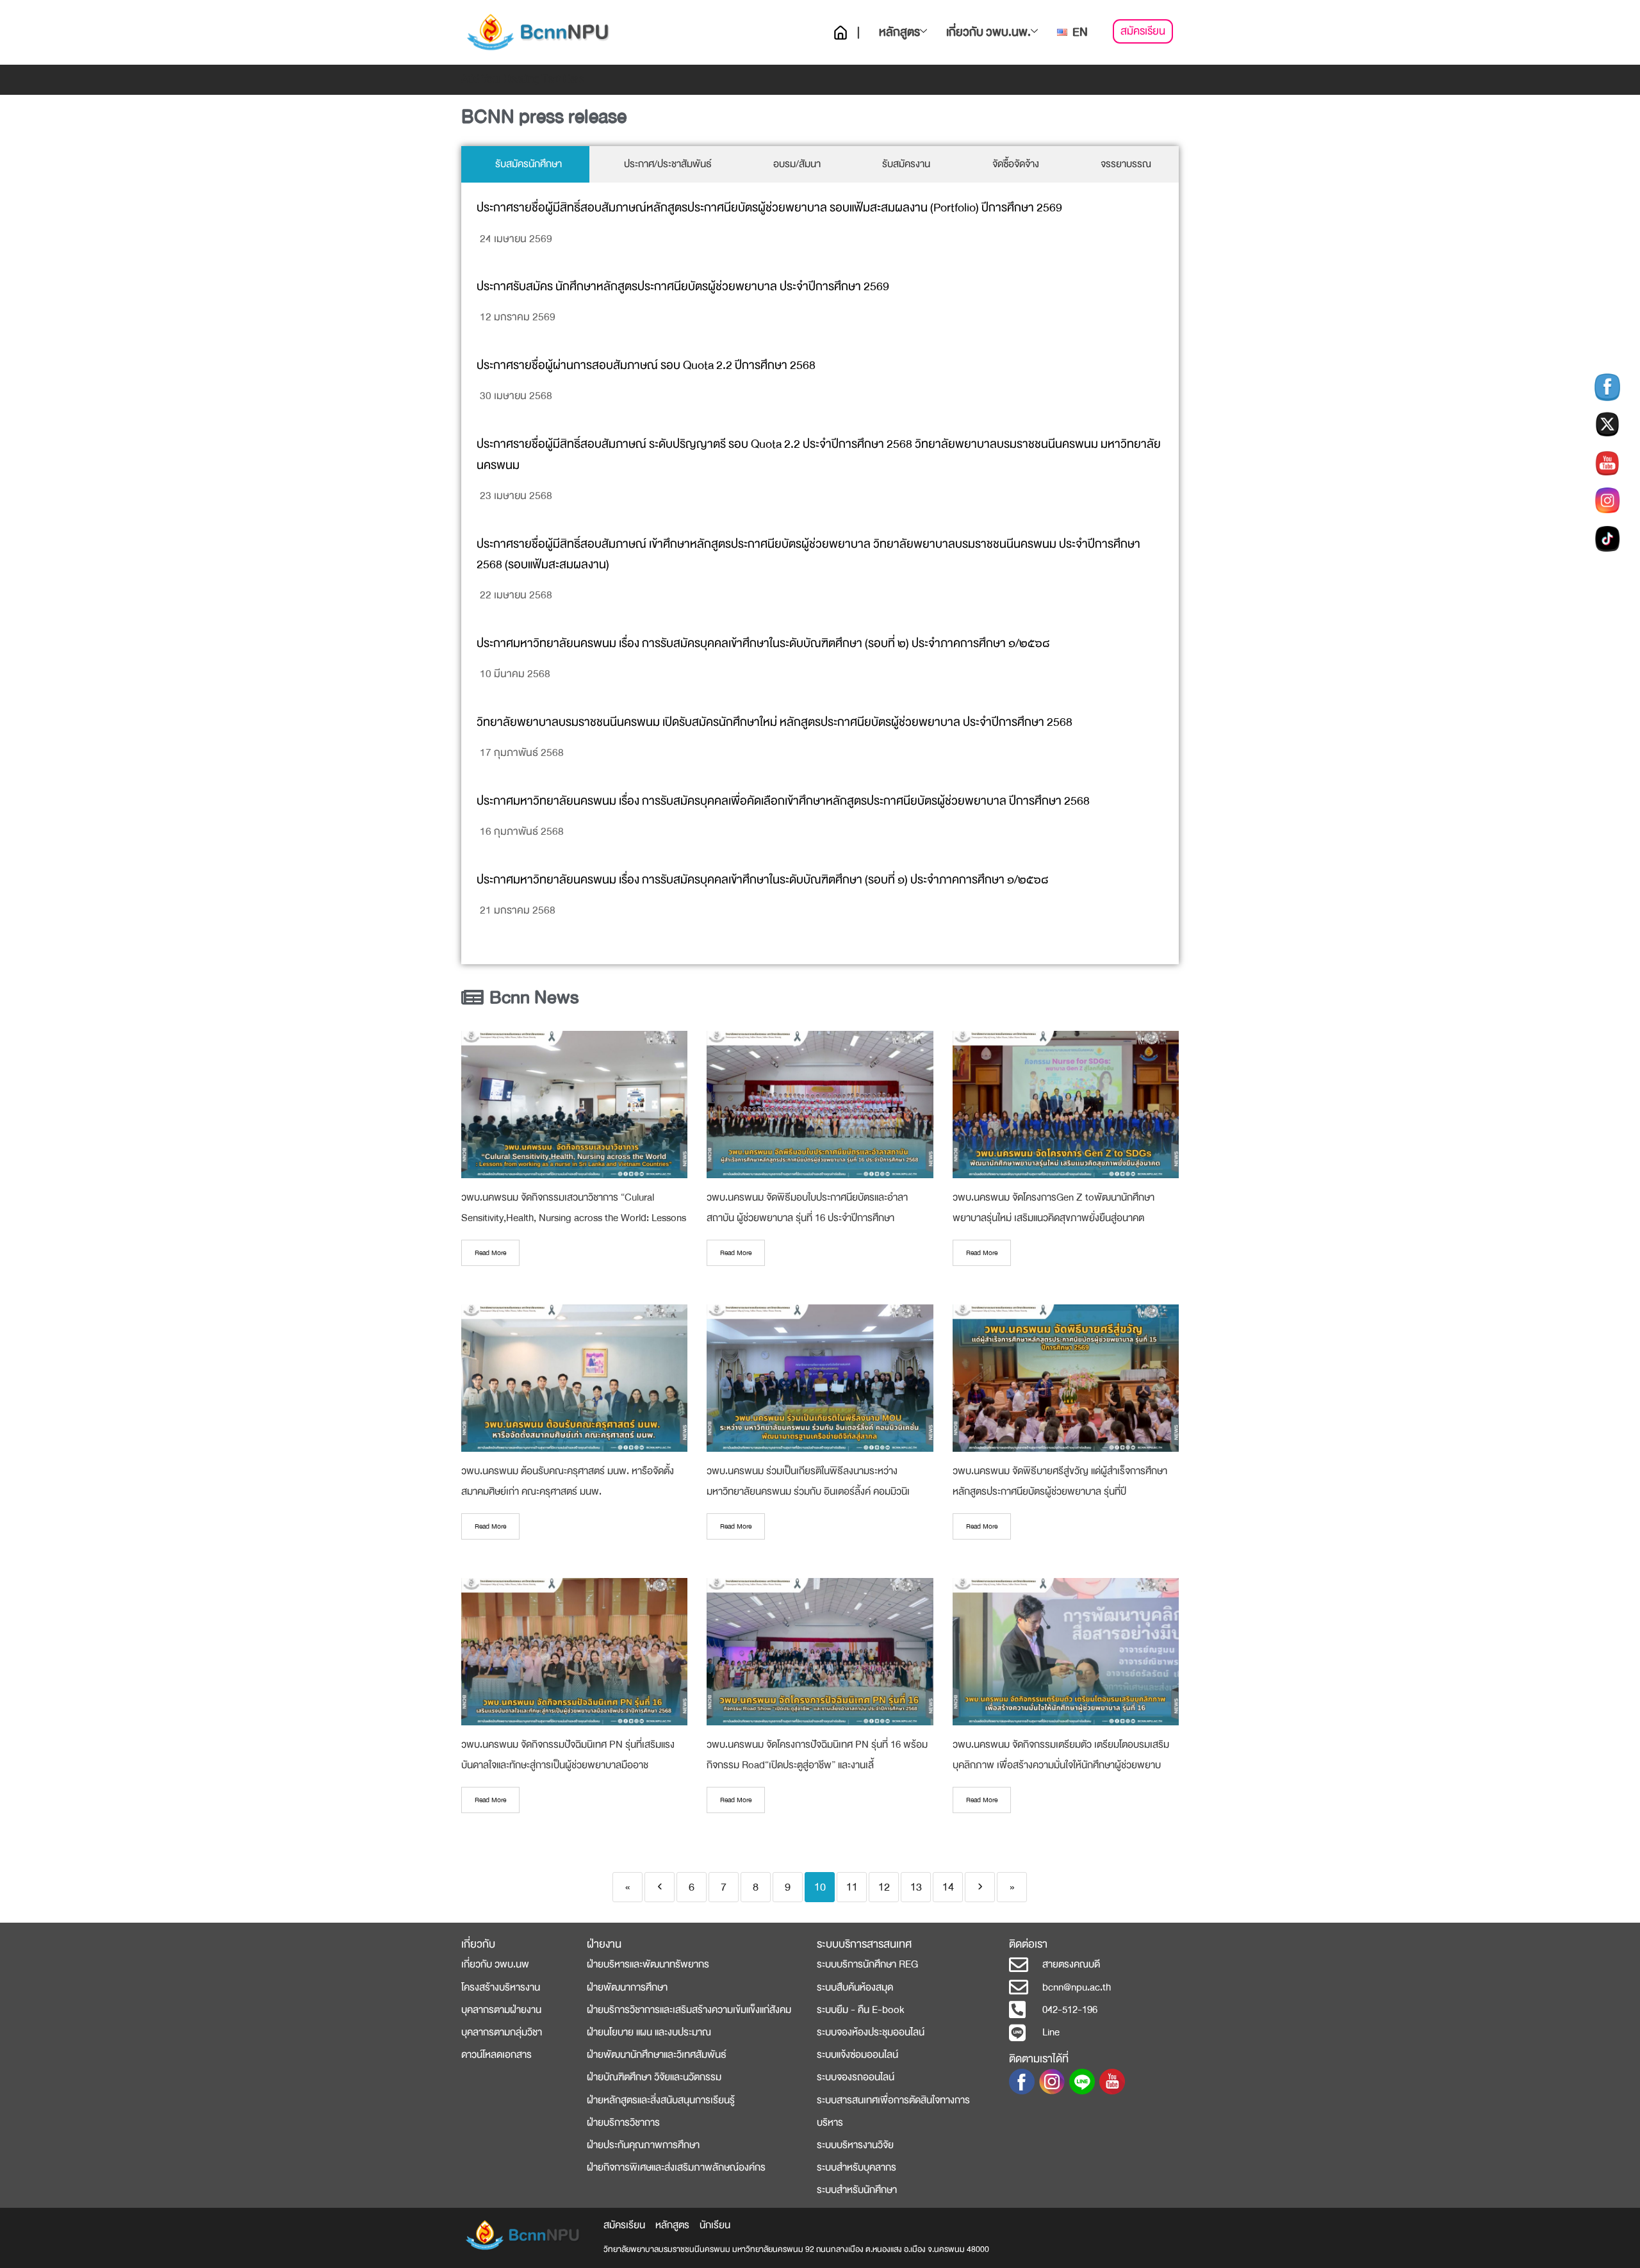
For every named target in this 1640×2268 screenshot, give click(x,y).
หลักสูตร (899, 32)
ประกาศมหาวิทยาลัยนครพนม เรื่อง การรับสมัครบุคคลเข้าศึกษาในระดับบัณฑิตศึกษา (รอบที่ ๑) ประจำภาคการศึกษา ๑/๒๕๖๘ (762, 880)
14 (948, 1887)
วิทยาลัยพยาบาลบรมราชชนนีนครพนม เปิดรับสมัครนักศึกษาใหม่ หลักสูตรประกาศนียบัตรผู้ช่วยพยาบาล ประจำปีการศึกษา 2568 (775, 722)
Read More (490, 1253)
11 (852, 1887)
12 (884, 1887)
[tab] (525, 164)
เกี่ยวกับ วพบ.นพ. (988, 32)
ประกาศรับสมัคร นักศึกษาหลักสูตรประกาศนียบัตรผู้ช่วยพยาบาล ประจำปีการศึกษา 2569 (683, 287)
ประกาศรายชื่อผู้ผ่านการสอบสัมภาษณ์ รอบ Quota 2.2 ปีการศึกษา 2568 (646, 366)
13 (916, 1887)
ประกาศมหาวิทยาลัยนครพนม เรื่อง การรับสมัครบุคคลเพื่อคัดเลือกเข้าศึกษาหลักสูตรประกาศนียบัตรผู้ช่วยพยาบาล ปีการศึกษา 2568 (783, 801)
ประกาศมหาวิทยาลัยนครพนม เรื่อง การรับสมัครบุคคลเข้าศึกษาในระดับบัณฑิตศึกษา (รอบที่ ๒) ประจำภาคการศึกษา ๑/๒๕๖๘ (763, 644)
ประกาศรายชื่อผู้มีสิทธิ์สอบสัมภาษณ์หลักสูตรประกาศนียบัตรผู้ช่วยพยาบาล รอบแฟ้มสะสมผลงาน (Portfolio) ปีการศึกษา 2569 (769, 208)
